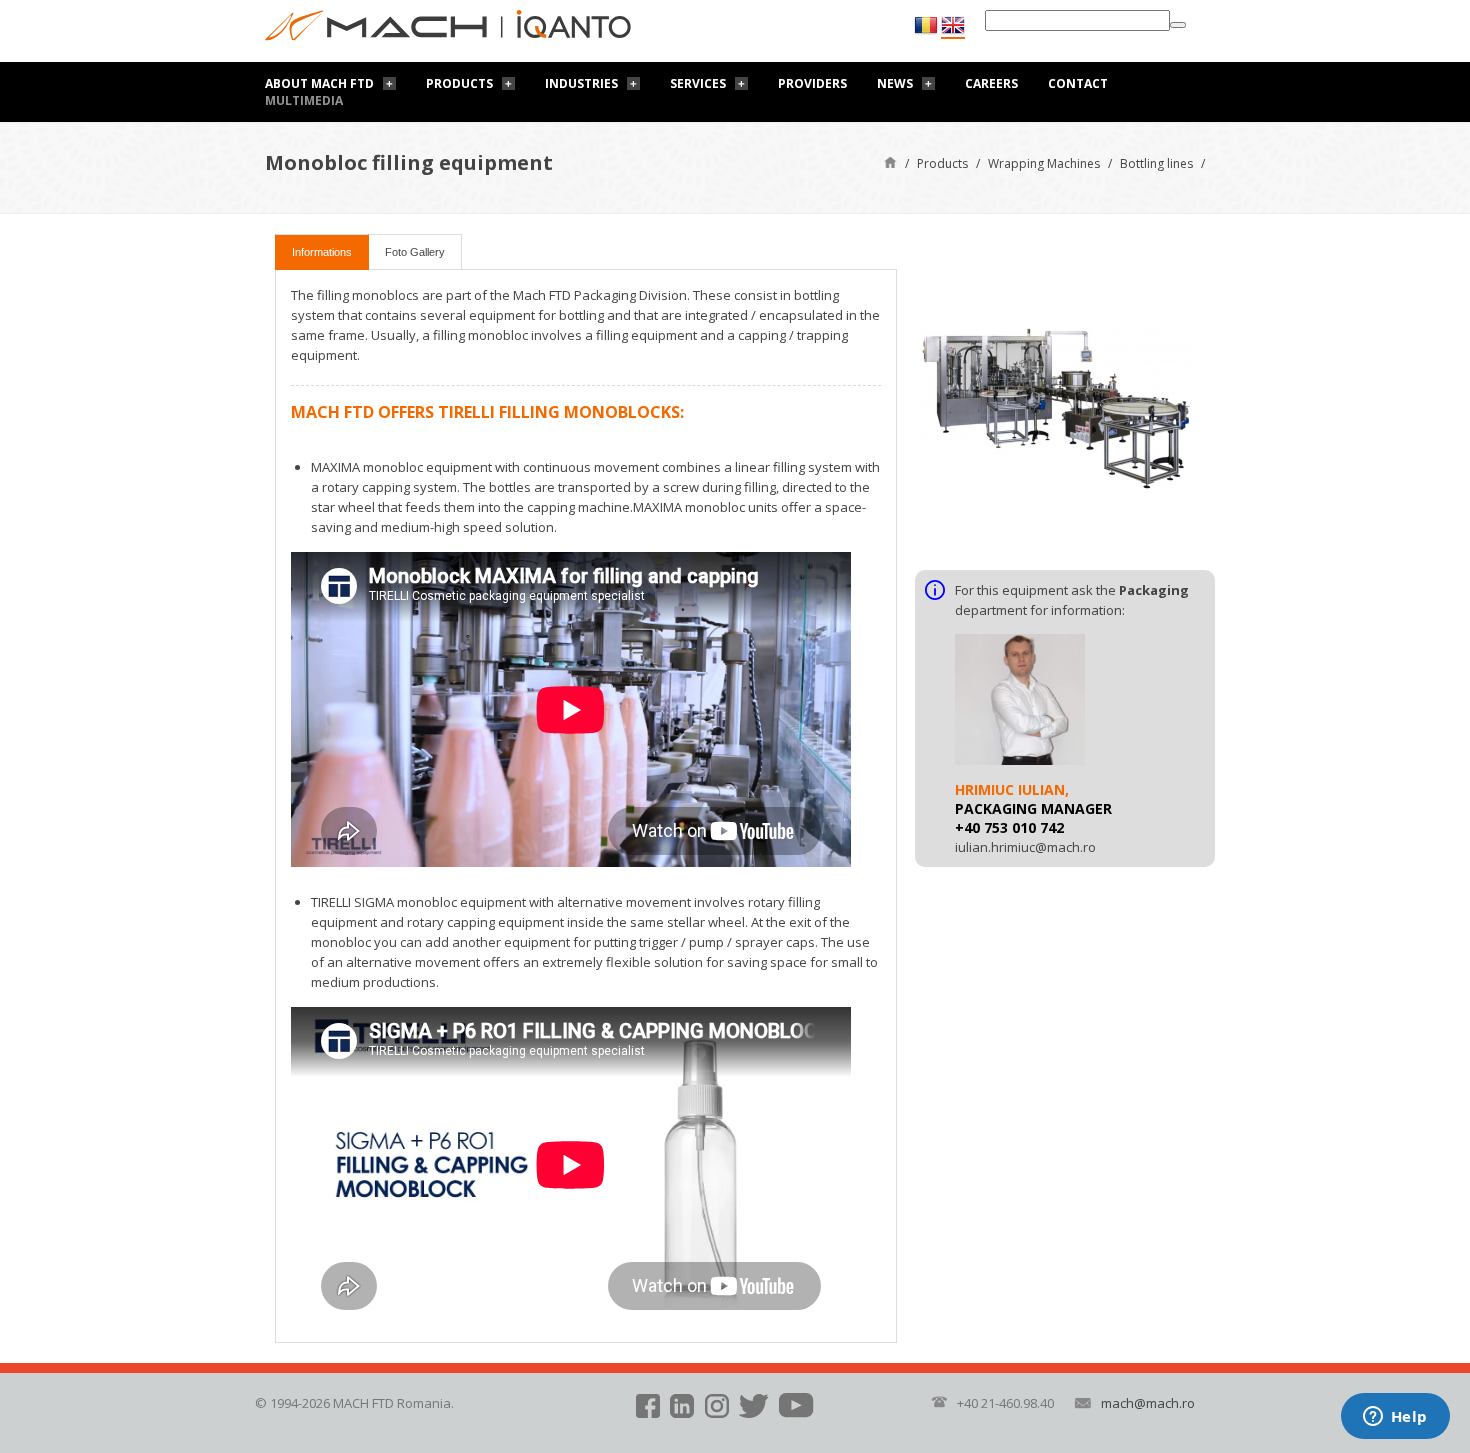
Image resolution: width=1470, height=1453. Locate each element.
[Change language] (953, 26)
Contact (1078, 83)
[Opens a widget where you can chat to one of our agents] (1395, 1418)
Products (459, 83)
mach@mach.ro (1148, 1403)
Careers (991, 83)
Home (890, 161)
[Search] (1178, 25)
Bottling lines (1156, 163)
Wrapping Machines (1044, 163)
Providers (812, 83)
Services (698, 83)
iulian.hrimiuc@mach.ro (1025, 847)
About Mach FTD (319, 83)
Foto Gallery (415, 252)
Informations (322, 252)
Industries (581, 83)
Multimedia (304, 100)
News (895, 83)
